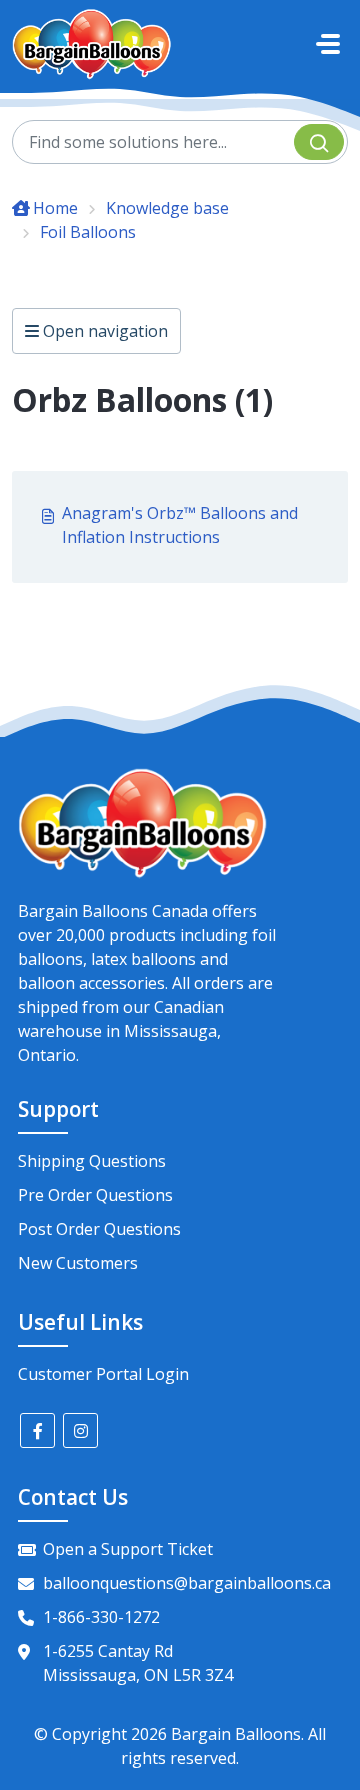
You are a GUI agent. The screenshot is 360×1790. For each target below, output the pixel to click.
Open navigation (103, 331)
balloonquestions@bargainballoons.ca (187, 1583)
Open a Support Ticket (128, 1549)
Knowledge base (167, 208)
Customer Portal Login (103, 1374)
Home (55, 208)
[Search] (319, 142)
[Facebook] (37, 1430)
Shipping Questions (92, 1161)
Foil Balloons (88, 232)
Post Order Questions (99, 1229)
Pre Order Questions (95, 1195)
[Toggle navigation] (328, 44)
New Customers (78, 1263)
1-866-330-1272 (101, 1617)
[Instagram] (80, 1430)
